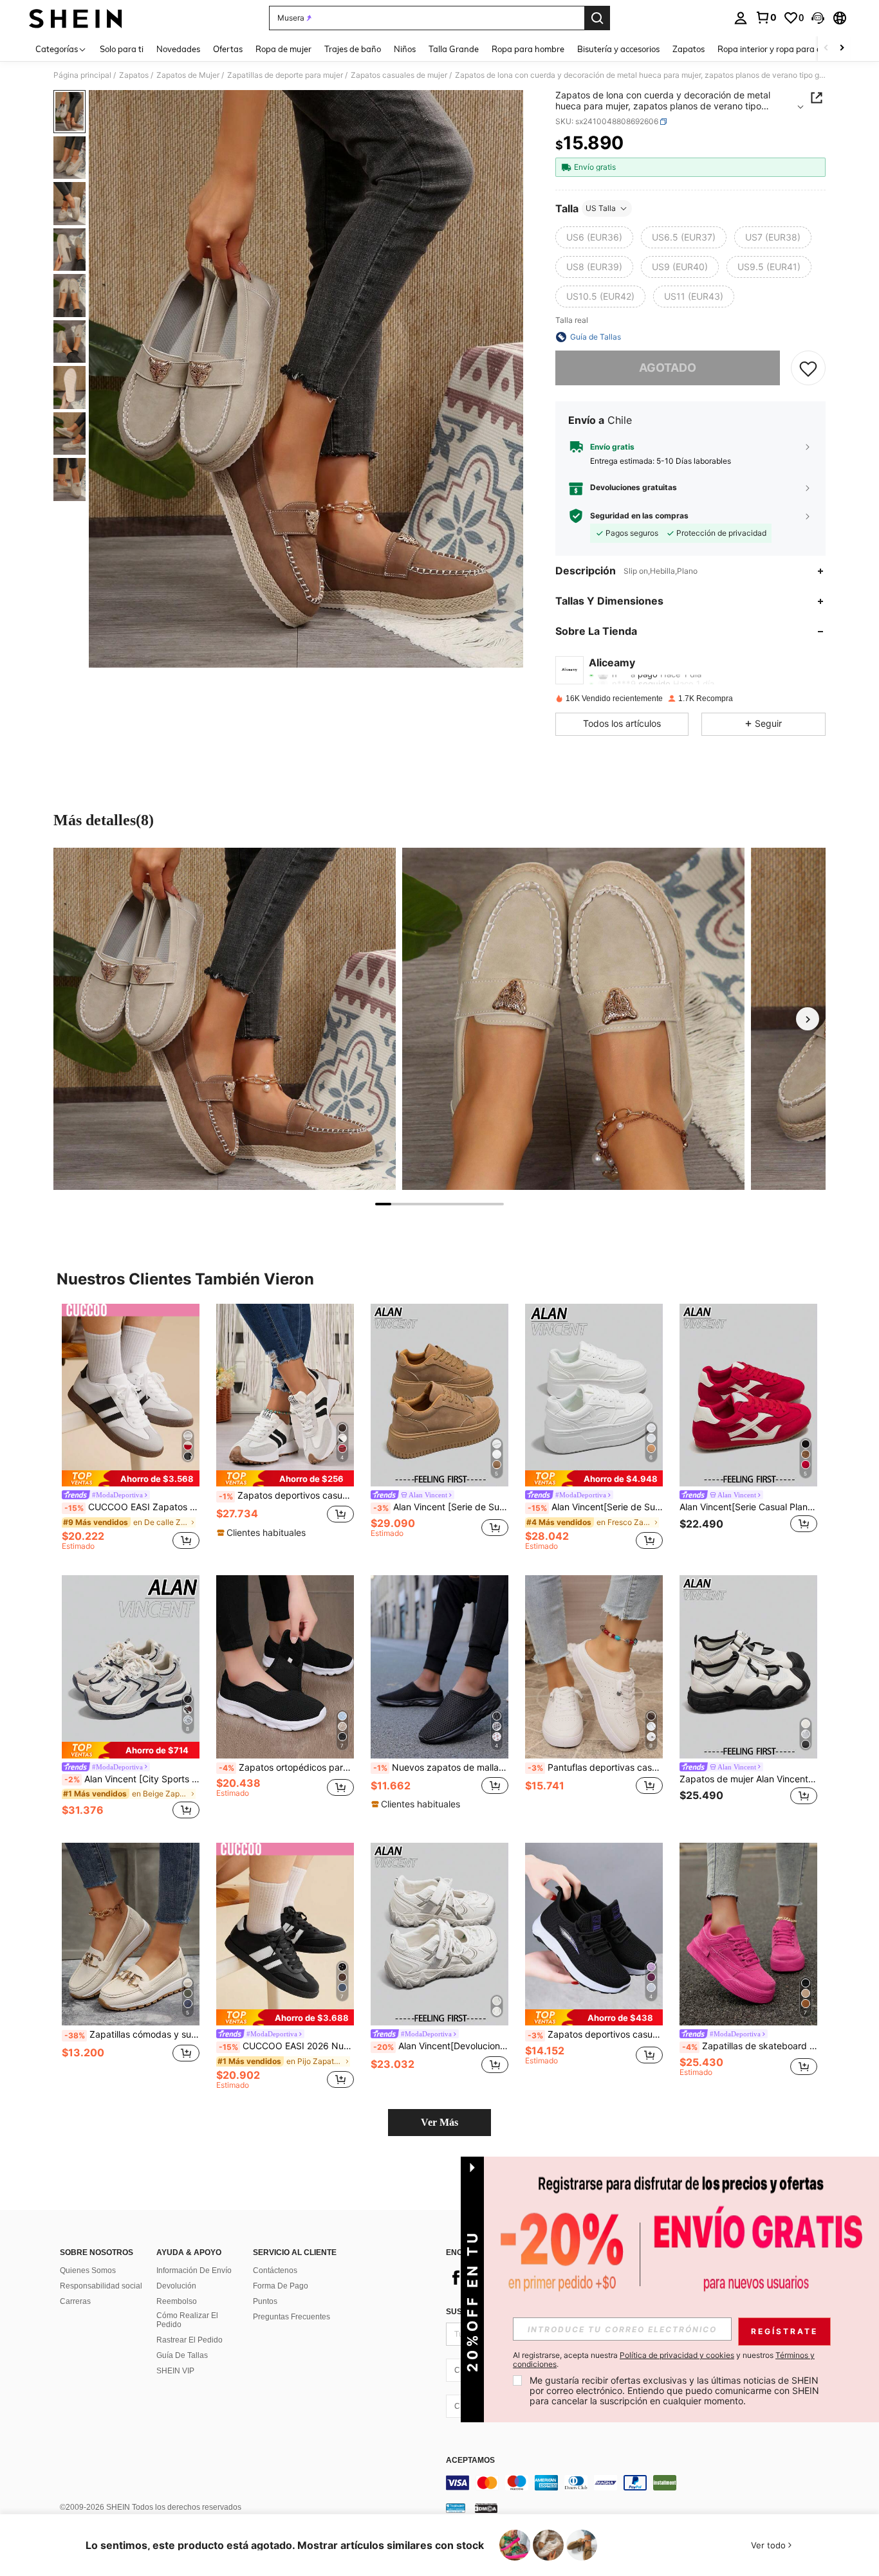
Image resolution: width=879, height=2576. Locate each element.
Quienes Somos (88, 2270)
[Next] (808, 1019)
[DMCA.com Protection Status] (486, 2508)
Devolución (176, 2286)
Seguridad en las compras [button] (639, 516)
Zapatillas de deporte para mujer (285, 75)
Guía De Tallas (182, 2355)
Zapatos (134, 75)
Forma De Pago (281, 2286)
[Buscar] (597, 18)
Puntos (265, 2301)
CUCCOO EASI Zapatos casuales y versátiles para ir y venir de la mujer (132, 1507)
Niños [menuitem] (405, 49)
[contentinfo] (639, 2483)
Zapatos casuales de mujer (399, 75)
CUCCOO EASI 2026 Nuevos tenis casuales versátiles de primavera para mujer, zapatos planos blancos (286, 2046)
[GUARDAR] (808, 368)
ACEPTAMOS (470, 2461)
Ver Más (439, 2122)
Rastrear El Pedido (190, 2340)
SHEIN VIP (175, 2371)
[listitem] (131, 1429)
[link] (766, 17)
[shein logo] (76, 18)
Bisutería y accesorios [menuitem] (618, 49)
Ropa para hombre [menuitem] (528, 49)
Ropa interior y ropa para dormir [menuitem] (780, 49)
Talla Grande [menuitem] (454, 49)
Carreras (75, 2301)
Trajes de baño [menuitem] (353, 49)
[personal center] (741, 18)
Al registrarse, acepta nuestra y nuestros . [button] (664, 2360)
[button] (818, 18)
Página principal (82, 75)
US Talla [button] (601, 208)
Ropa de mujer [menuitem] (283, 49)
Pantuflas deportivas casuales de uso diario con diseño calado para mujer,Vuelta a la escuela (595, 1768)
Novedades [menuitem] (178, 49)
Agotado (668, 368)
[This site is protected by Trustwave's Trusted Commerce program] (456, 2508)
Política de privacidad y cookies (677, 2355)
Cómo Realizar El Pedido (187, 2320)
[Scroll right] (842, 49)
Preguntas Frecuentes (291, 2317)
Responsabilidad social (101, 2286)
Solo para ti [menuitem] (122, 49)
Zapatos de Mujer (188, 75)
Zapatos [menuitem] (689, 49)
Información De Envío (194, 2270)
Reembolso (177, 2301)
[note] (131, 1478)
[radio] (594, 237)
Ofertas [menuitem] (228, 49)
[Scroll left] (826, 49)
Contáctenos (275, 2270)
